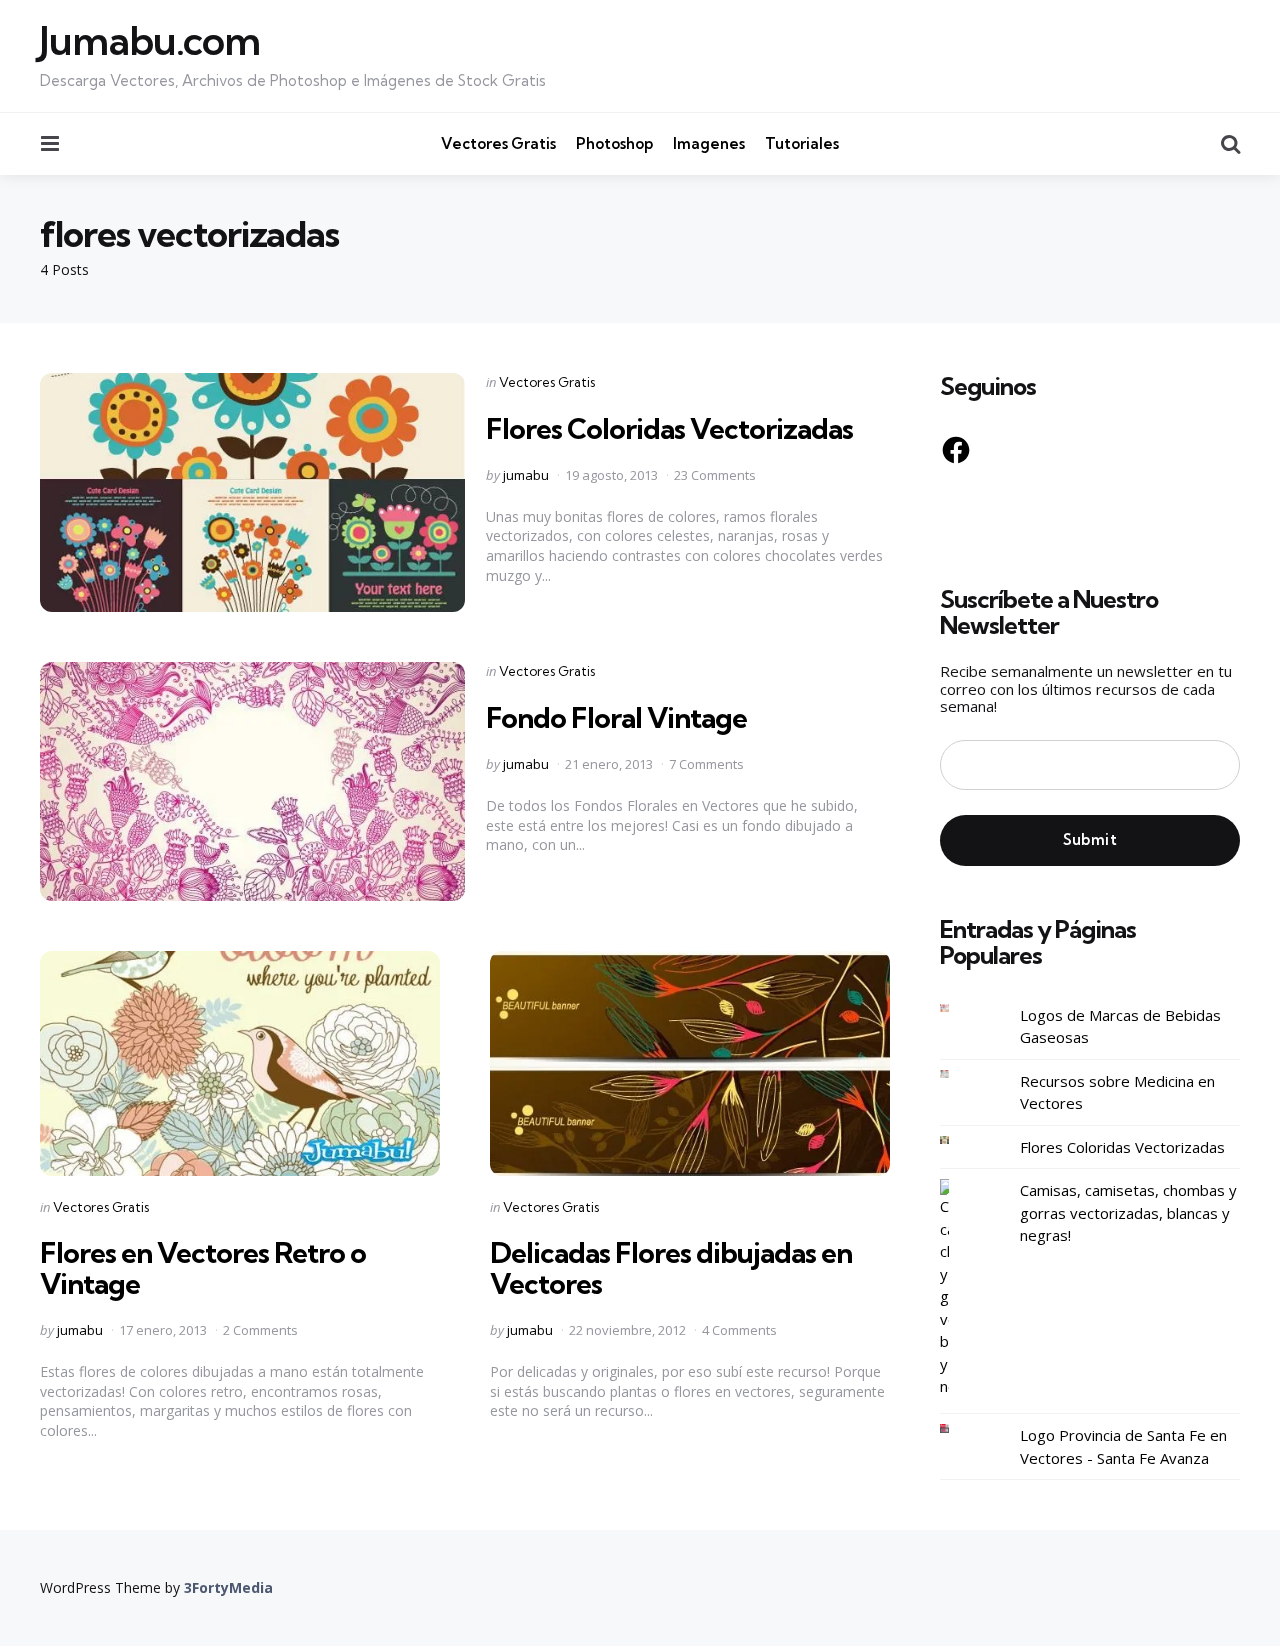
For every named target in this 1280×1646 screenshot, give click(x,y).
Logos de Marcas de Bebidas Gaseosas (1120, 1026)
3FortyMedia (228, 1587)
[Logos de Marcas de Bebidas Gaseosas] (960, 1008)
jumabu (526, 475)
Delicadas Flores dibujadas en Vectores (671, 1268)
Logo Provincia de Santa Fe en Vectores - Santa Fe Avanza (1123, 1446)
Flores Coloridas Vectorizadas (669, 428)
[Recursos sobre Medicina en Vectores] (960, 1074)
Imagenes (709, 143)
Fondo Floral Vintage (616, 717)
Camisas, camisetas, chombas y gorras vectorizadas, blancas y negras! (1128, 1212)
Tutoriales (802, 143)
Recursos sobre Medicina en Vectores (1117, 1092)
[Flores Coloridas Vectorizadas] (960, 1140)
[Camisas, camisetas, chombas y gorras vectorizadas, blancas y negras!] (960, 1288)
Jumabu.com (150, 41)
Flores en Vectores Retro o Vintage (203, 1268)
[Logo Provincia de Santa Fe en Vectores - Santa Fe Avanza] (960, 1428)
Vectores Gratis (498, 143)
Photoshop (614, 143)
